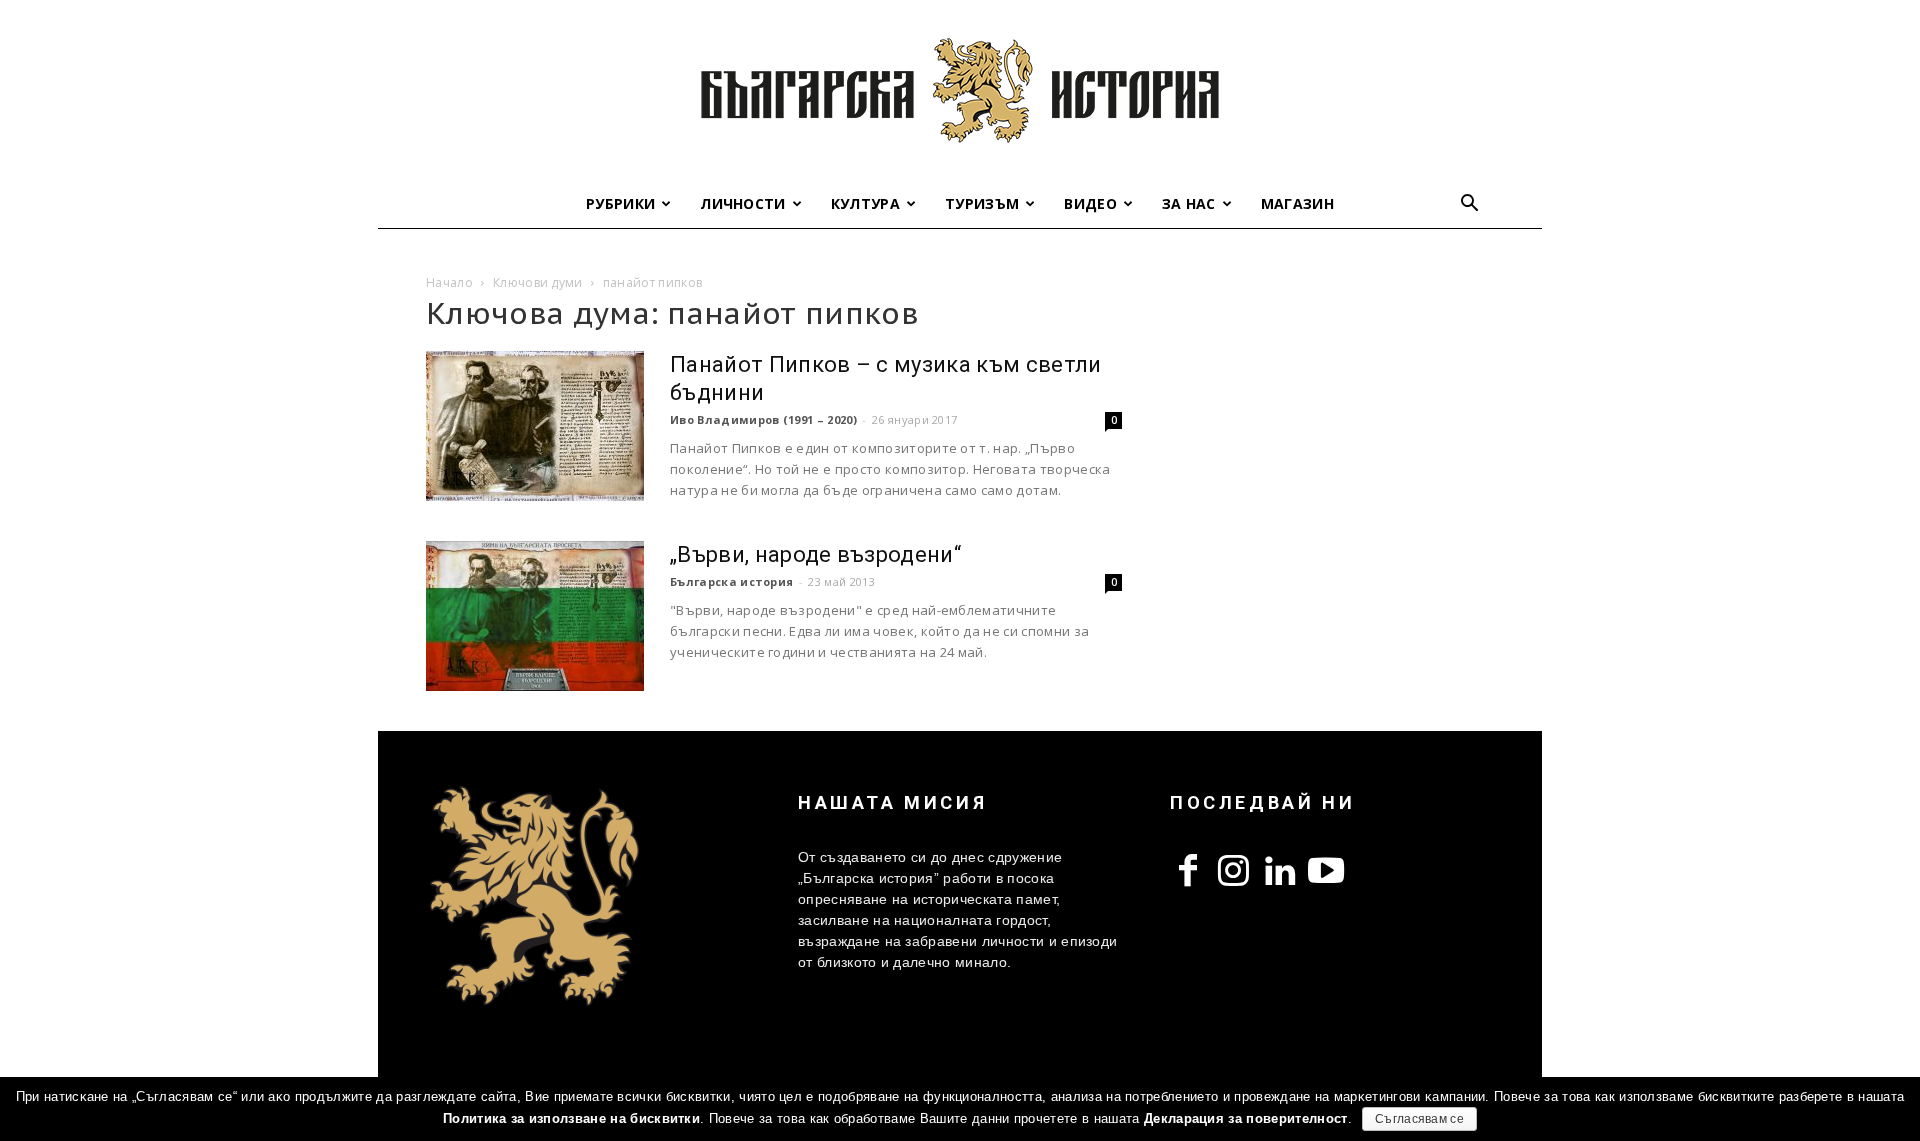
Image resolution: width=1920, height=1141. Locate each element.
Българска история (731, 581)
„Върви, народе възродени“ (815, 554)
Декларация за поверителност (1246, 1118)
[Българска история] (960, 90)
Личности (743, 203)
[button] (1470, 205)
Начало (449, 282)
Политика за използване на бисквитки (571, 1118)
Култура (865, 203)
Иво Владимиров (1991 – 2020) (763, 419)
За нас (1189, 203)
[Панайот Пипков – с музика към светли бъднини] (535, 426)
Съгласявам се (1419, 1119)
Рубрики (620, 203)
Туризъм (982, 203)
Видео (1090, 203)
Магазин (1297, 203)
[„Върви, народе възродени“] (535, 616)
